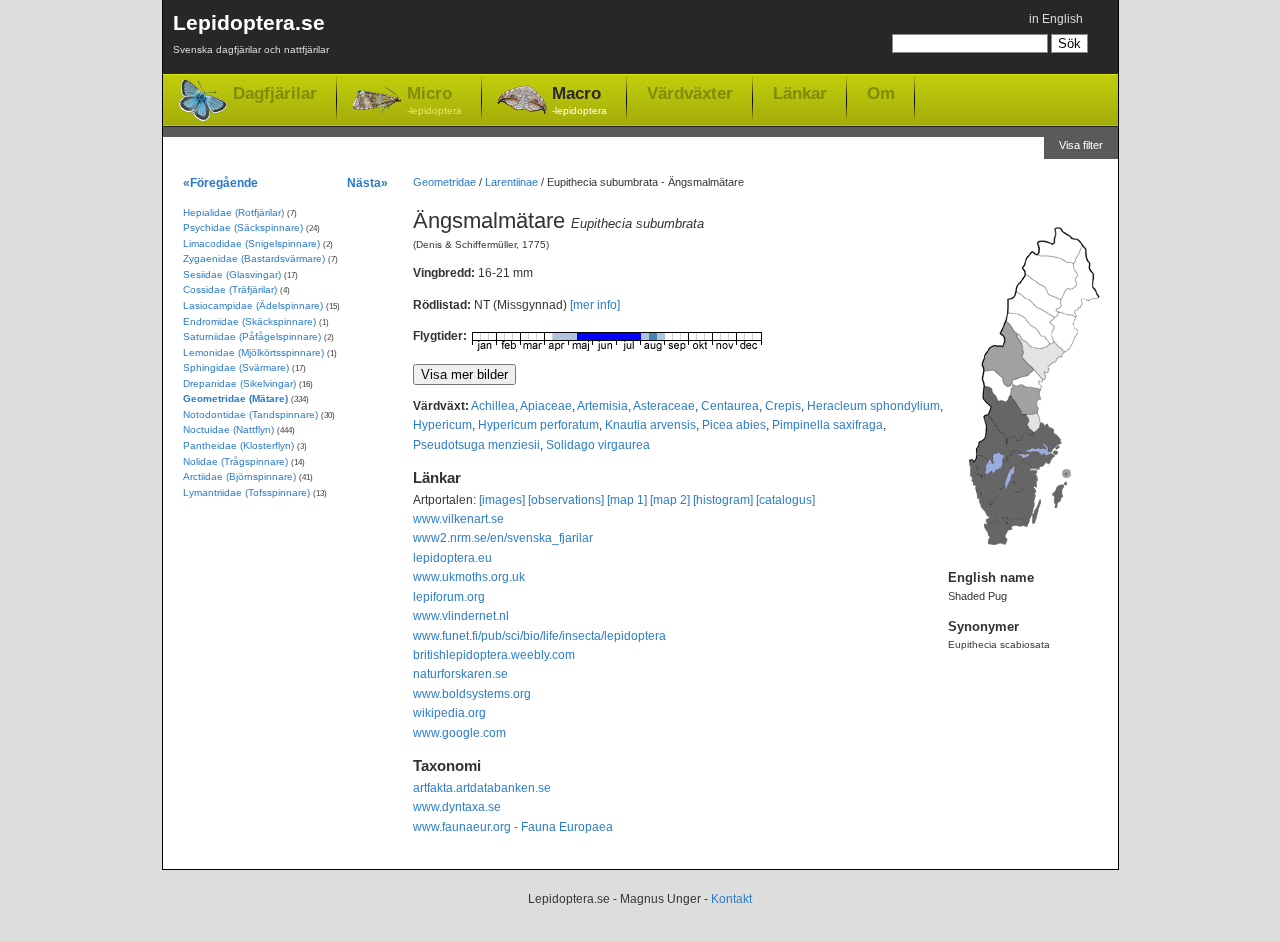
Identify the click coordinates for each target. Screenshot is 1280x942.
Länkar (800, 93)
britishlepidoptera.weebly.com (494, 655)
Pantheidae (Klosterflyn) (238, 445)
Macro (579, 100)
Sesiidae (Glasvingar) (232, 274)
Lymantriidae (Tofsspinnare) (246, 492)
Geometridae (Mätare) (235, 398)
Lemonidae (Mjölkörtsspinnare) (253, 352)
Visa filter (1081, 145)
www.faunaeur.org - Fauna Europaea (513, 827)
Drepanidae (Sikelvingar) (239, 383)
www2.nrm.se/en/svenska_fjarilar (503, 538)
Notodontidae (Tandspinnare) (250, 414)
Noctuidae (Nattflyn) (228, 429)
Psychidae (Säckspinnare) (243, 227)
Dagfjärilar (275, 93)
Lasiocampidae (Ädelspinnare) (253, 305)
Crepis (783, 406)
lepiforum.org (449, 597)
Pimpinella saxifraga (827, 425)
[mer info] (595, 305)
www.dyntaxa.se (457, 807)
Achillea (493, 406)
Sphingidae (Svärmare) (236, 367)
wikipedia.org (449, 713)
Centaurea (730, 406)
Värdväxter (690, 93)
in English (1056, 19)
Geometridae (444, 182)
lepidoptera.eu (452, 558)
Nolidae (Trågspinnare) (235, 461)
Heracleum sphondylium (873, 406)
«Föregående (220, 182)
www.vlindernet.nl (461, 616)
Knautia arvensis (650, 425)
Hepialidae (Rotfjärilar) (233, 212)
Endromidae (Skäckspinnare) (249, 321)
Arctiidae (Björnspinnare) (239, 476)
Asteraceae (664, 406)
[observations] (566, 500)
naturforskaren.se (460, 674)
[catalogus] (785, 500)
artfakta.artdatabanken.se (482, 788)
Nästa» (367, 182)
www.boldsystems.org (472, 694)
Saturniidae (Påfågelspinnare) (252, 336)
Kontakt (731, 899)
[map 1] (627, 500)
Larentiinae (511, 182)
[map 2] (670, 500)
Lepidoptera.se (251, 33)
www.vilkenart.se (458, 519)
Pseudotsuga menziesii (476, 445)
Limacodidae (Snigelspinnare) (251, 243)
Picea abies (734, 425)
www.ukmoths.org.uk (469, 577)
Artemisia (602, 406)
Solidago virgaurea (598, 445)
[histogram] (723, 500)
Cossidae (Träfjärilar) (230, 289)
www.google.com (459, 733)
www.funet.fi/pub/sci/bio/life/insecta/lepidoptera (539, 636)
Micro (434, 100)
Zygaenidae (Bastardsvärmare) (254, 258)
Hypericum (442, 425)
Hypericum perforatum (538, 425)
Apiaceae (546, 406)
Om (881, 93)
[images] (502, 500)
